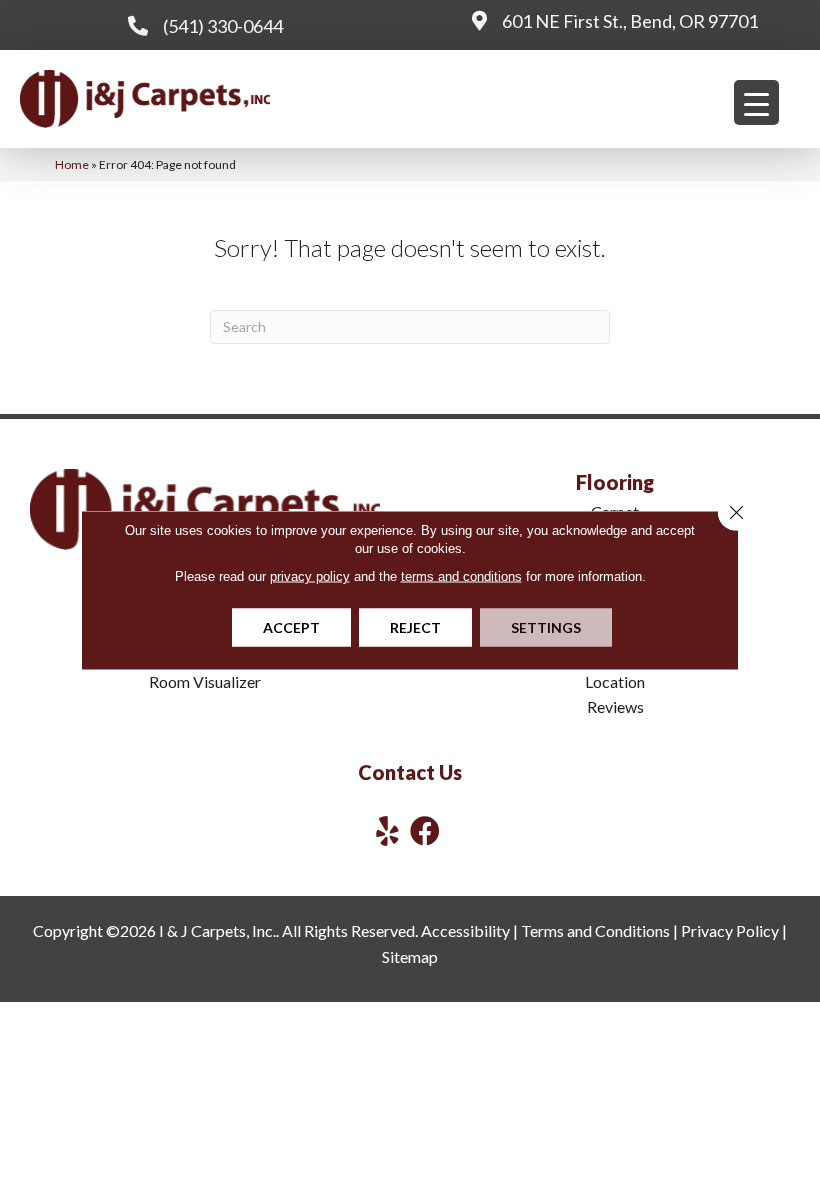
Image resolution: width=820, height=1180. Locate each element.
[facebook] (425, 830)
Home (72, 164)
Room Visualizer (205, 681)
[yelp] (387, 830)
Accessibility (465, 930)
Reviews (615, 706)
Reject (415, 627)
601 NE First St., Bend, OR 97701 (630, 21)
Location (615, 681)
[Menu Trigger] (756, 102)
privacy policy (310, 576)
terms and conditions (461, 576)
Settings (546, 627)
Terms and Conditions (595, 930)
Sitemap (410, 956)
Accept (291, 627)
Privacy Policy (730, 930)
